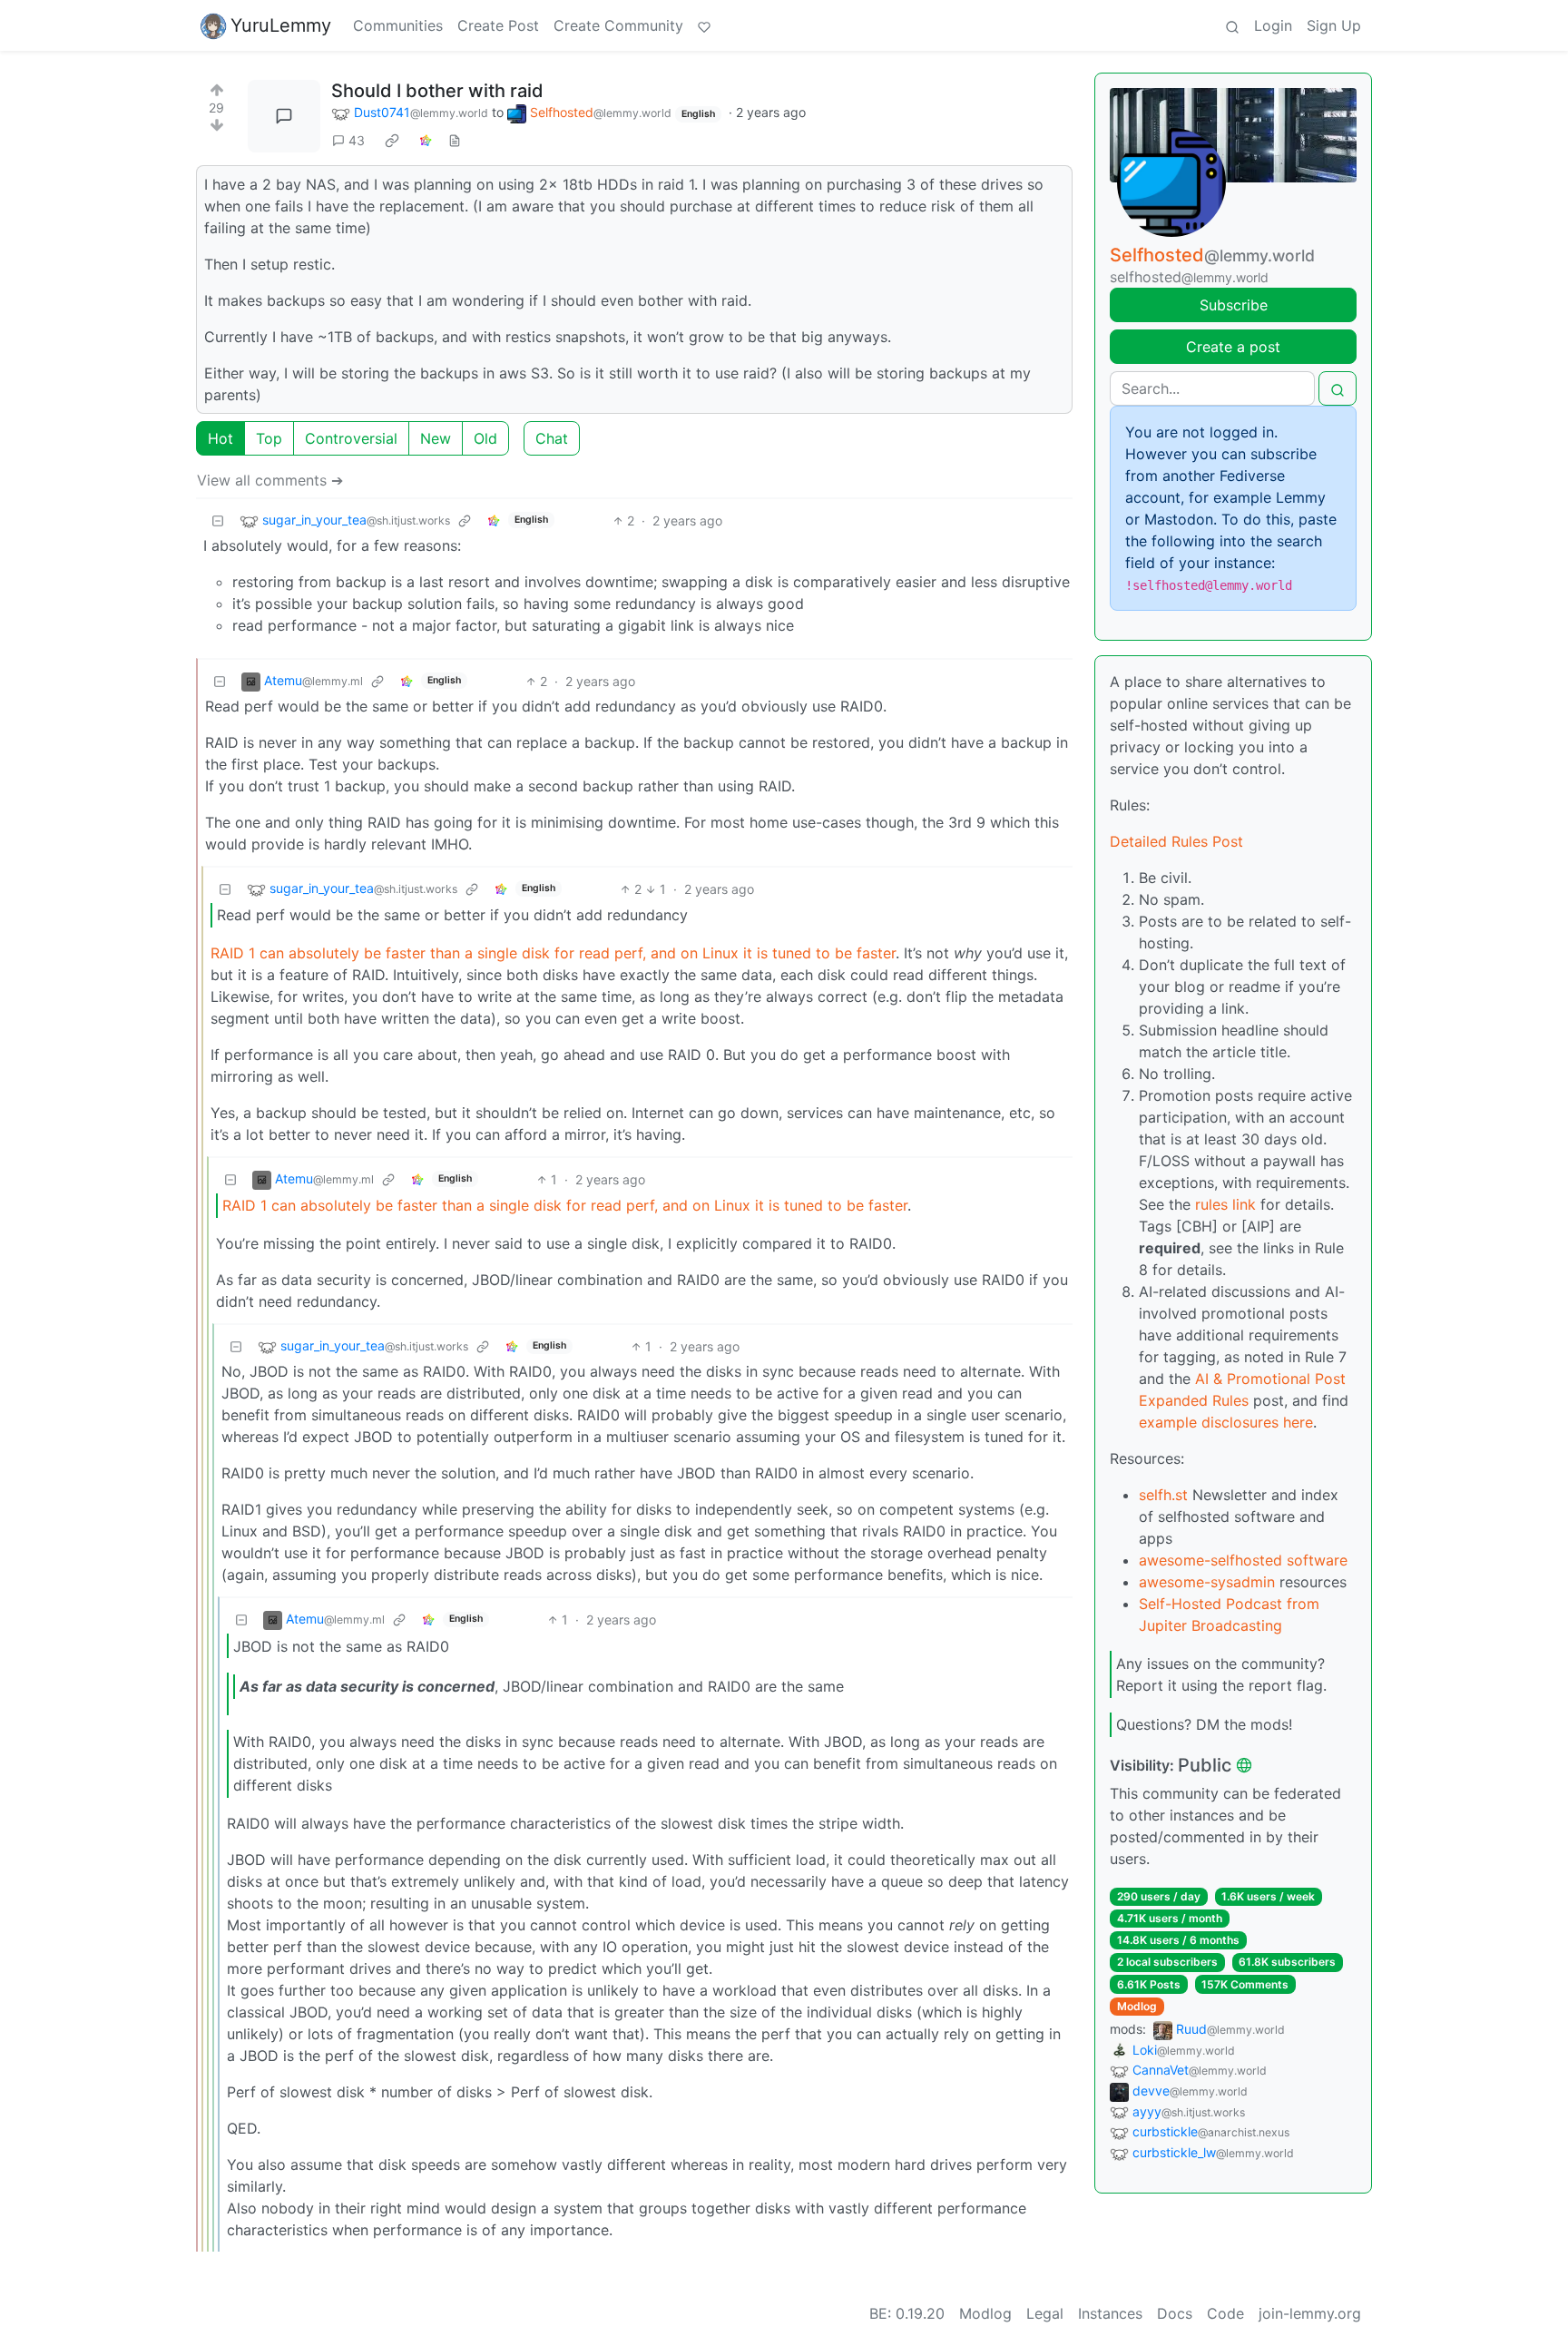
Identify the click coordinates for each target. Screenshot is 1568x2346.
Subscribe (1234, 305)
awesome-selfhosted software (1243, 1560)
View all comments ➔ (270, 480)
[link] (392, 141)
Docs (1175, 2313)
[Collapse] (218, 520)
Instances (1110, 2313)
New (436, 438)
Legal (1045, 2313)
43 (357, 140)
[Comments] (284, 116)
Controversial (351, 438)
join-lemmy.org (1310, 2313)
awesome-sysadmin (1207, 1582)
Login (1273, 25)
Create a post (1233, 347)
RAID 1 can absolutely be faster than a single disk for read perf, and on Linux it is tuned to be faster (553, 953)
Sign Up (1334, 25)
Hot (220, 438)
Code (1225, 2313)
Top (269, 438)
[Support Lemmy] (704, 25)
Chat (552, 438)
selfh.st (1163, 1495)
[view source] (455, 140)
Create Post (498, 25)
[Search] (1232, 25)
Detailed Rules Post (1176, 841)
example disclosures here (1226, 1422)
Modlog (1137, 2006)
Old (485, 438)
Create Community (618, 25)
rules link (1225, 1204)
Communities (398, 25)
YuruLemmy (281, 25)
